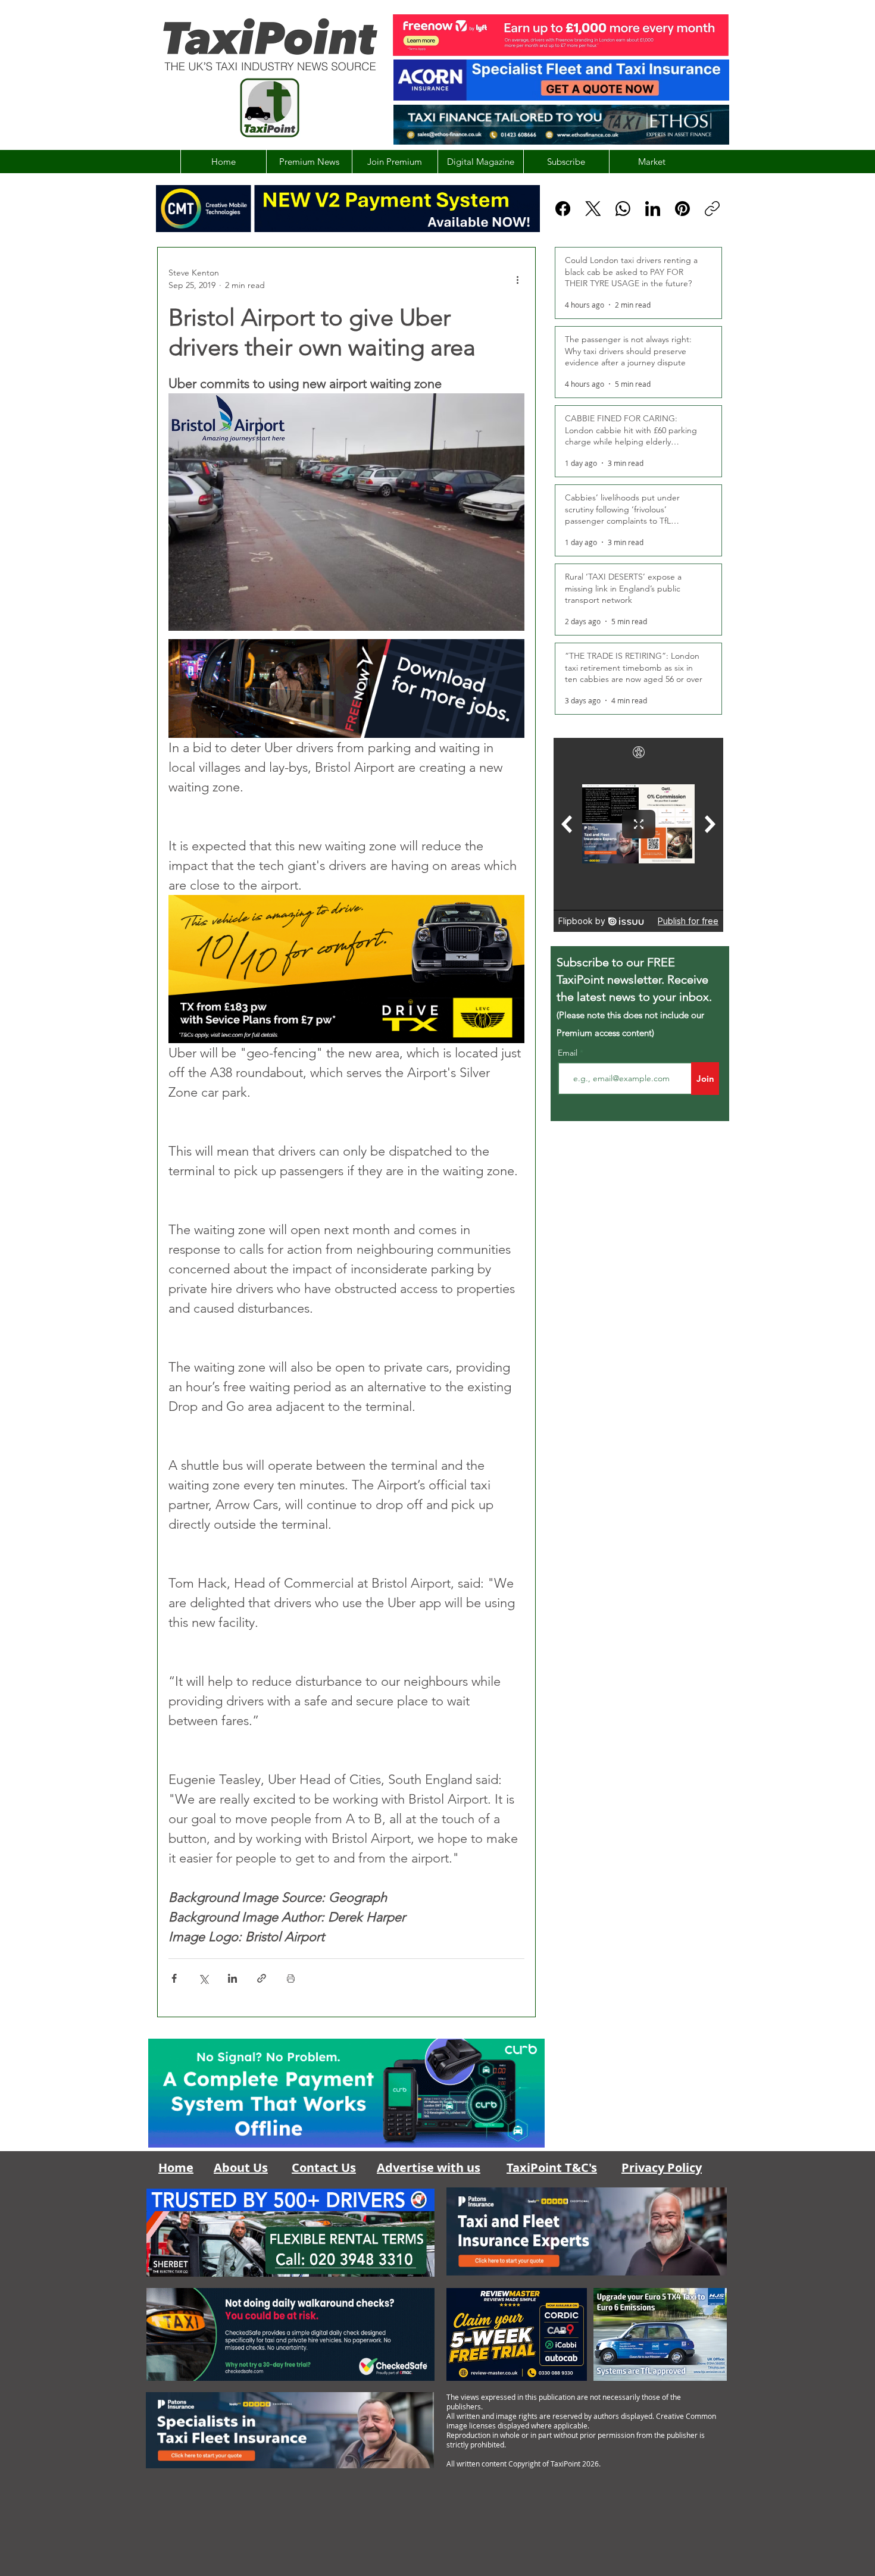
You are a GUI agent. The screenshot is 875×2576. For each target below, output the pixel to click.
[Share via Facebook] (174, 1978)
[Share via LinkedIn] (232, 1978)
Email (569, 1053)
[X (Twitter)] (593, 209)
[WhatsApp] (623, 209)
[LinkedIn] (653, 209)
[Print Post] (291, 1978)
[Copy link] (712, 209)
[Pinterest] (682, 209)
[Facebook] (563, 209)
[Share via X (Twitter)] (203, 1978)
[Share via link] (262, 1978)
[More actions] (517, 279)
